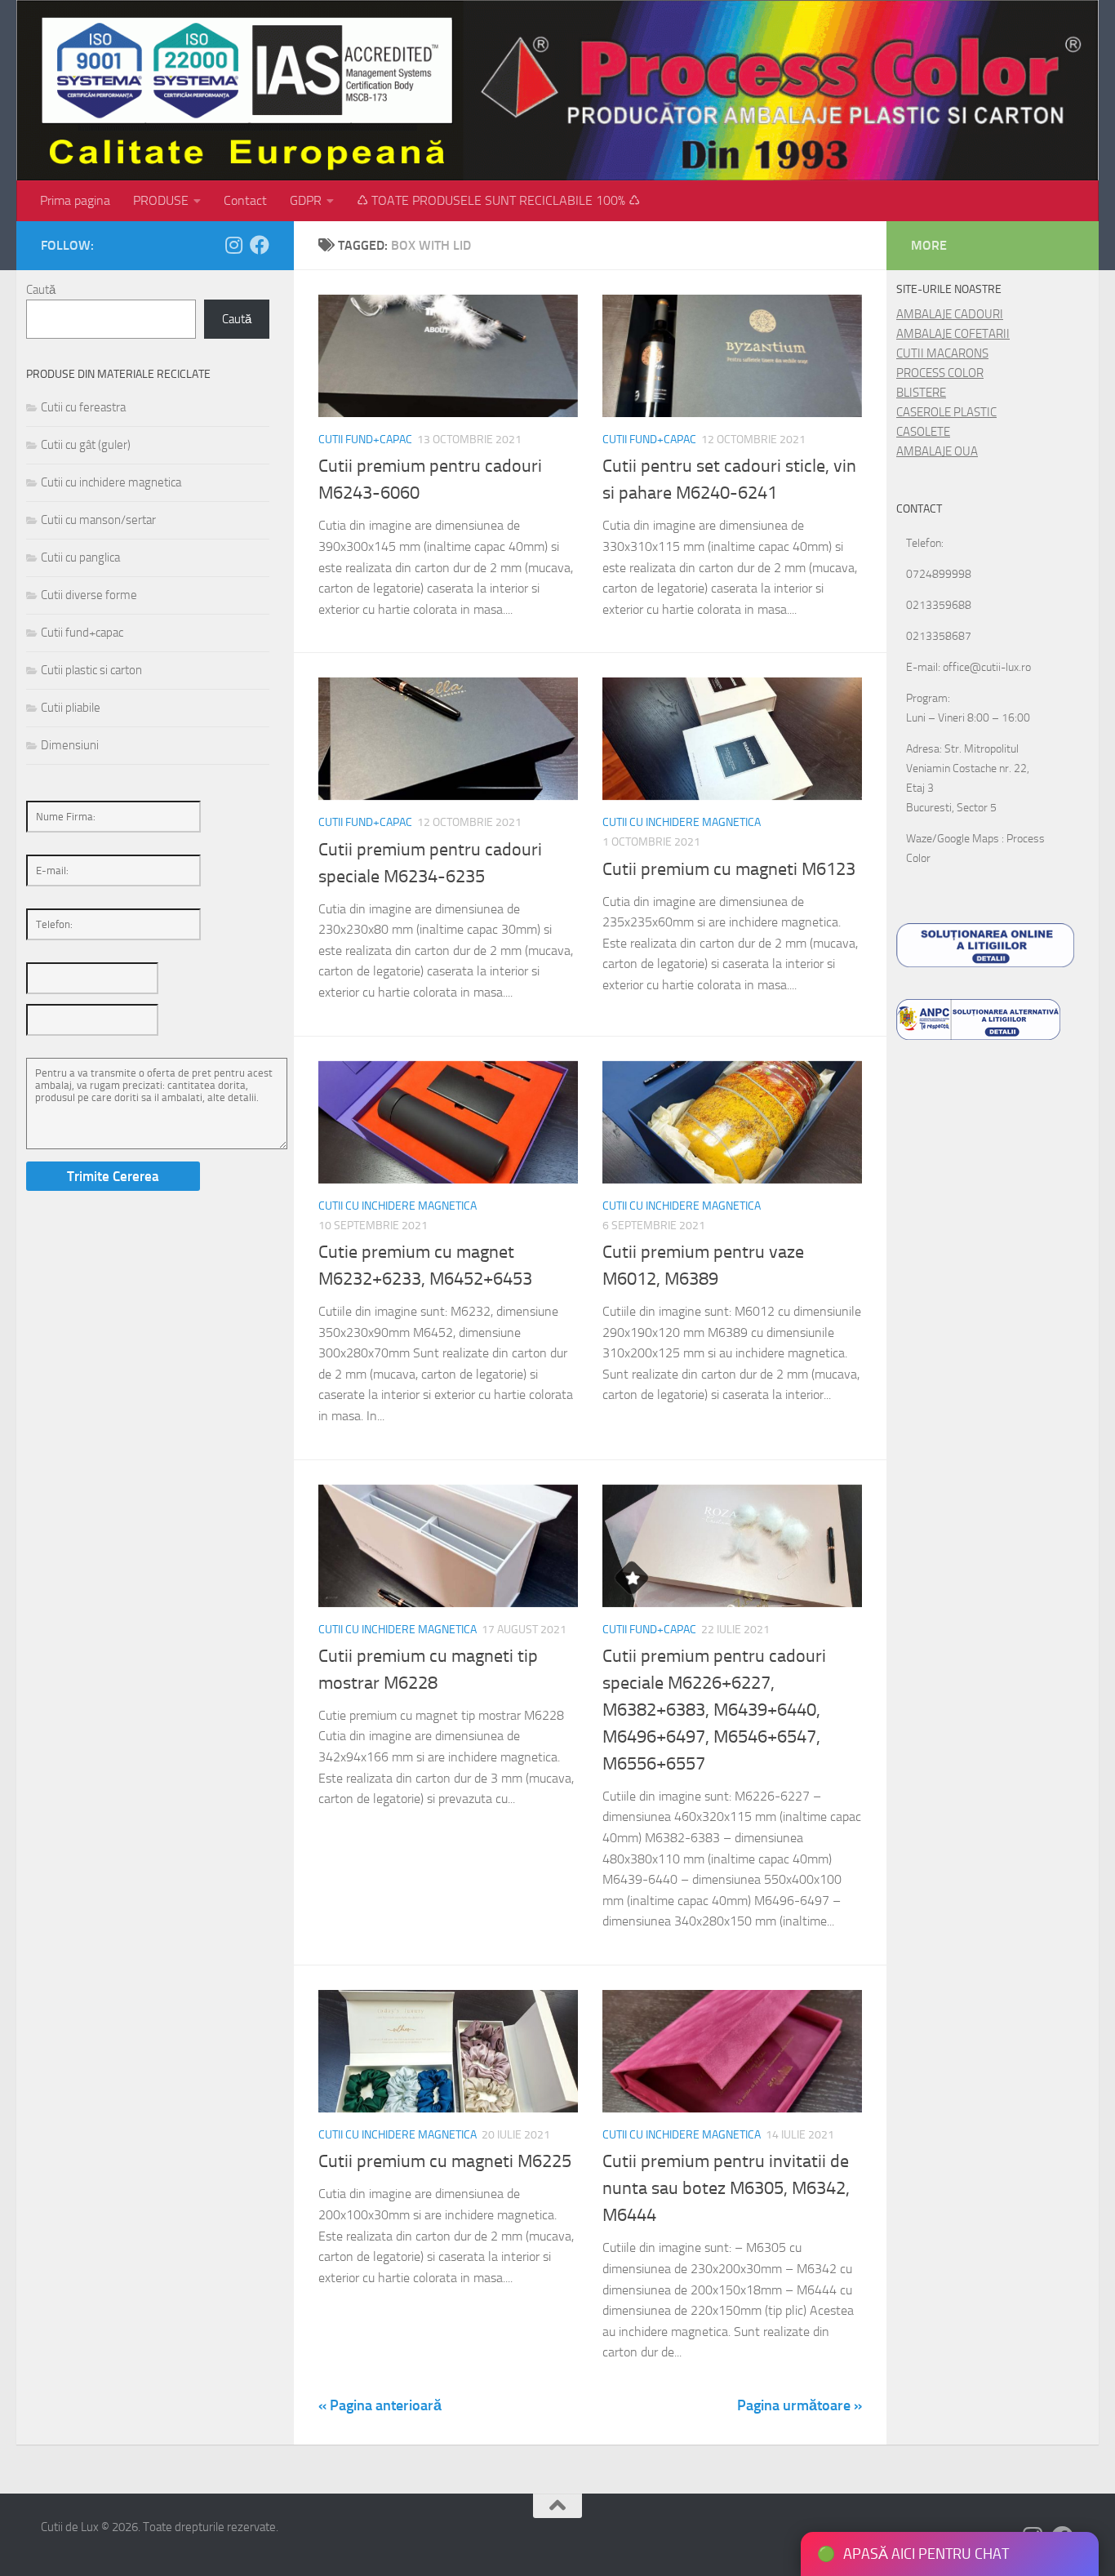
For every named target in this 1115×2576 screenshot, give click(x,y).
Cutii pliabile (71, 708)
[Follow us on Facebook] (260, 245)
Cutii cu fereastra (83, 407)
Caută (41, 290)
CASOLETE (923, 432)
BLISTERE (921, 393)
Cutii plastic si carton (91, 670)
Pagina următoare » (800, 2405)
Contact (245, 200)
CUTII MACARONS (942, 353)
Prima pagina (75, 200)
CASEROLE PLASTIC (946, 412)
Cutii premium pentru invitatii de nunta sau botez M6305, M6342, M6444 (726, 2188)
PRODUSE (161, 200)
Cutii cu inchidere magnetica (682, 822)
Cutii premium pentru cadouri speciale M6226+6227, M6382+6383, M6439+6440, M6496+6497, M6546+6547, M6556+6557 (714, 1710)
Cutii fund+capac (365, 440)
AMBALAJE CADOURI (950, 314)
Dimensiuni (70, 745)
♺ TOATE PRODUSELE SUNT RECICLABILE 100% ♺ (498, 200)
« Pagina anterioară (380, 2405)
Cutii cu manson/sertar (98, 520)
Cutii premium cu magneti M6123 (729, 869)
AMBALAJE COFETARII (953, 334)
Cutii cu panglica (80, 557)
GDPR (306, 200)
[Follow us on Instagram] (233, 245)
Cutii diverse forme (89, 595)
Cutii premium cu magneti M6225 (445, 2161)
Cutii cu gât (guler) (86, 445)
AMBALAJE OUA (937, 451)
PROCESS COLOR (940, 373)
